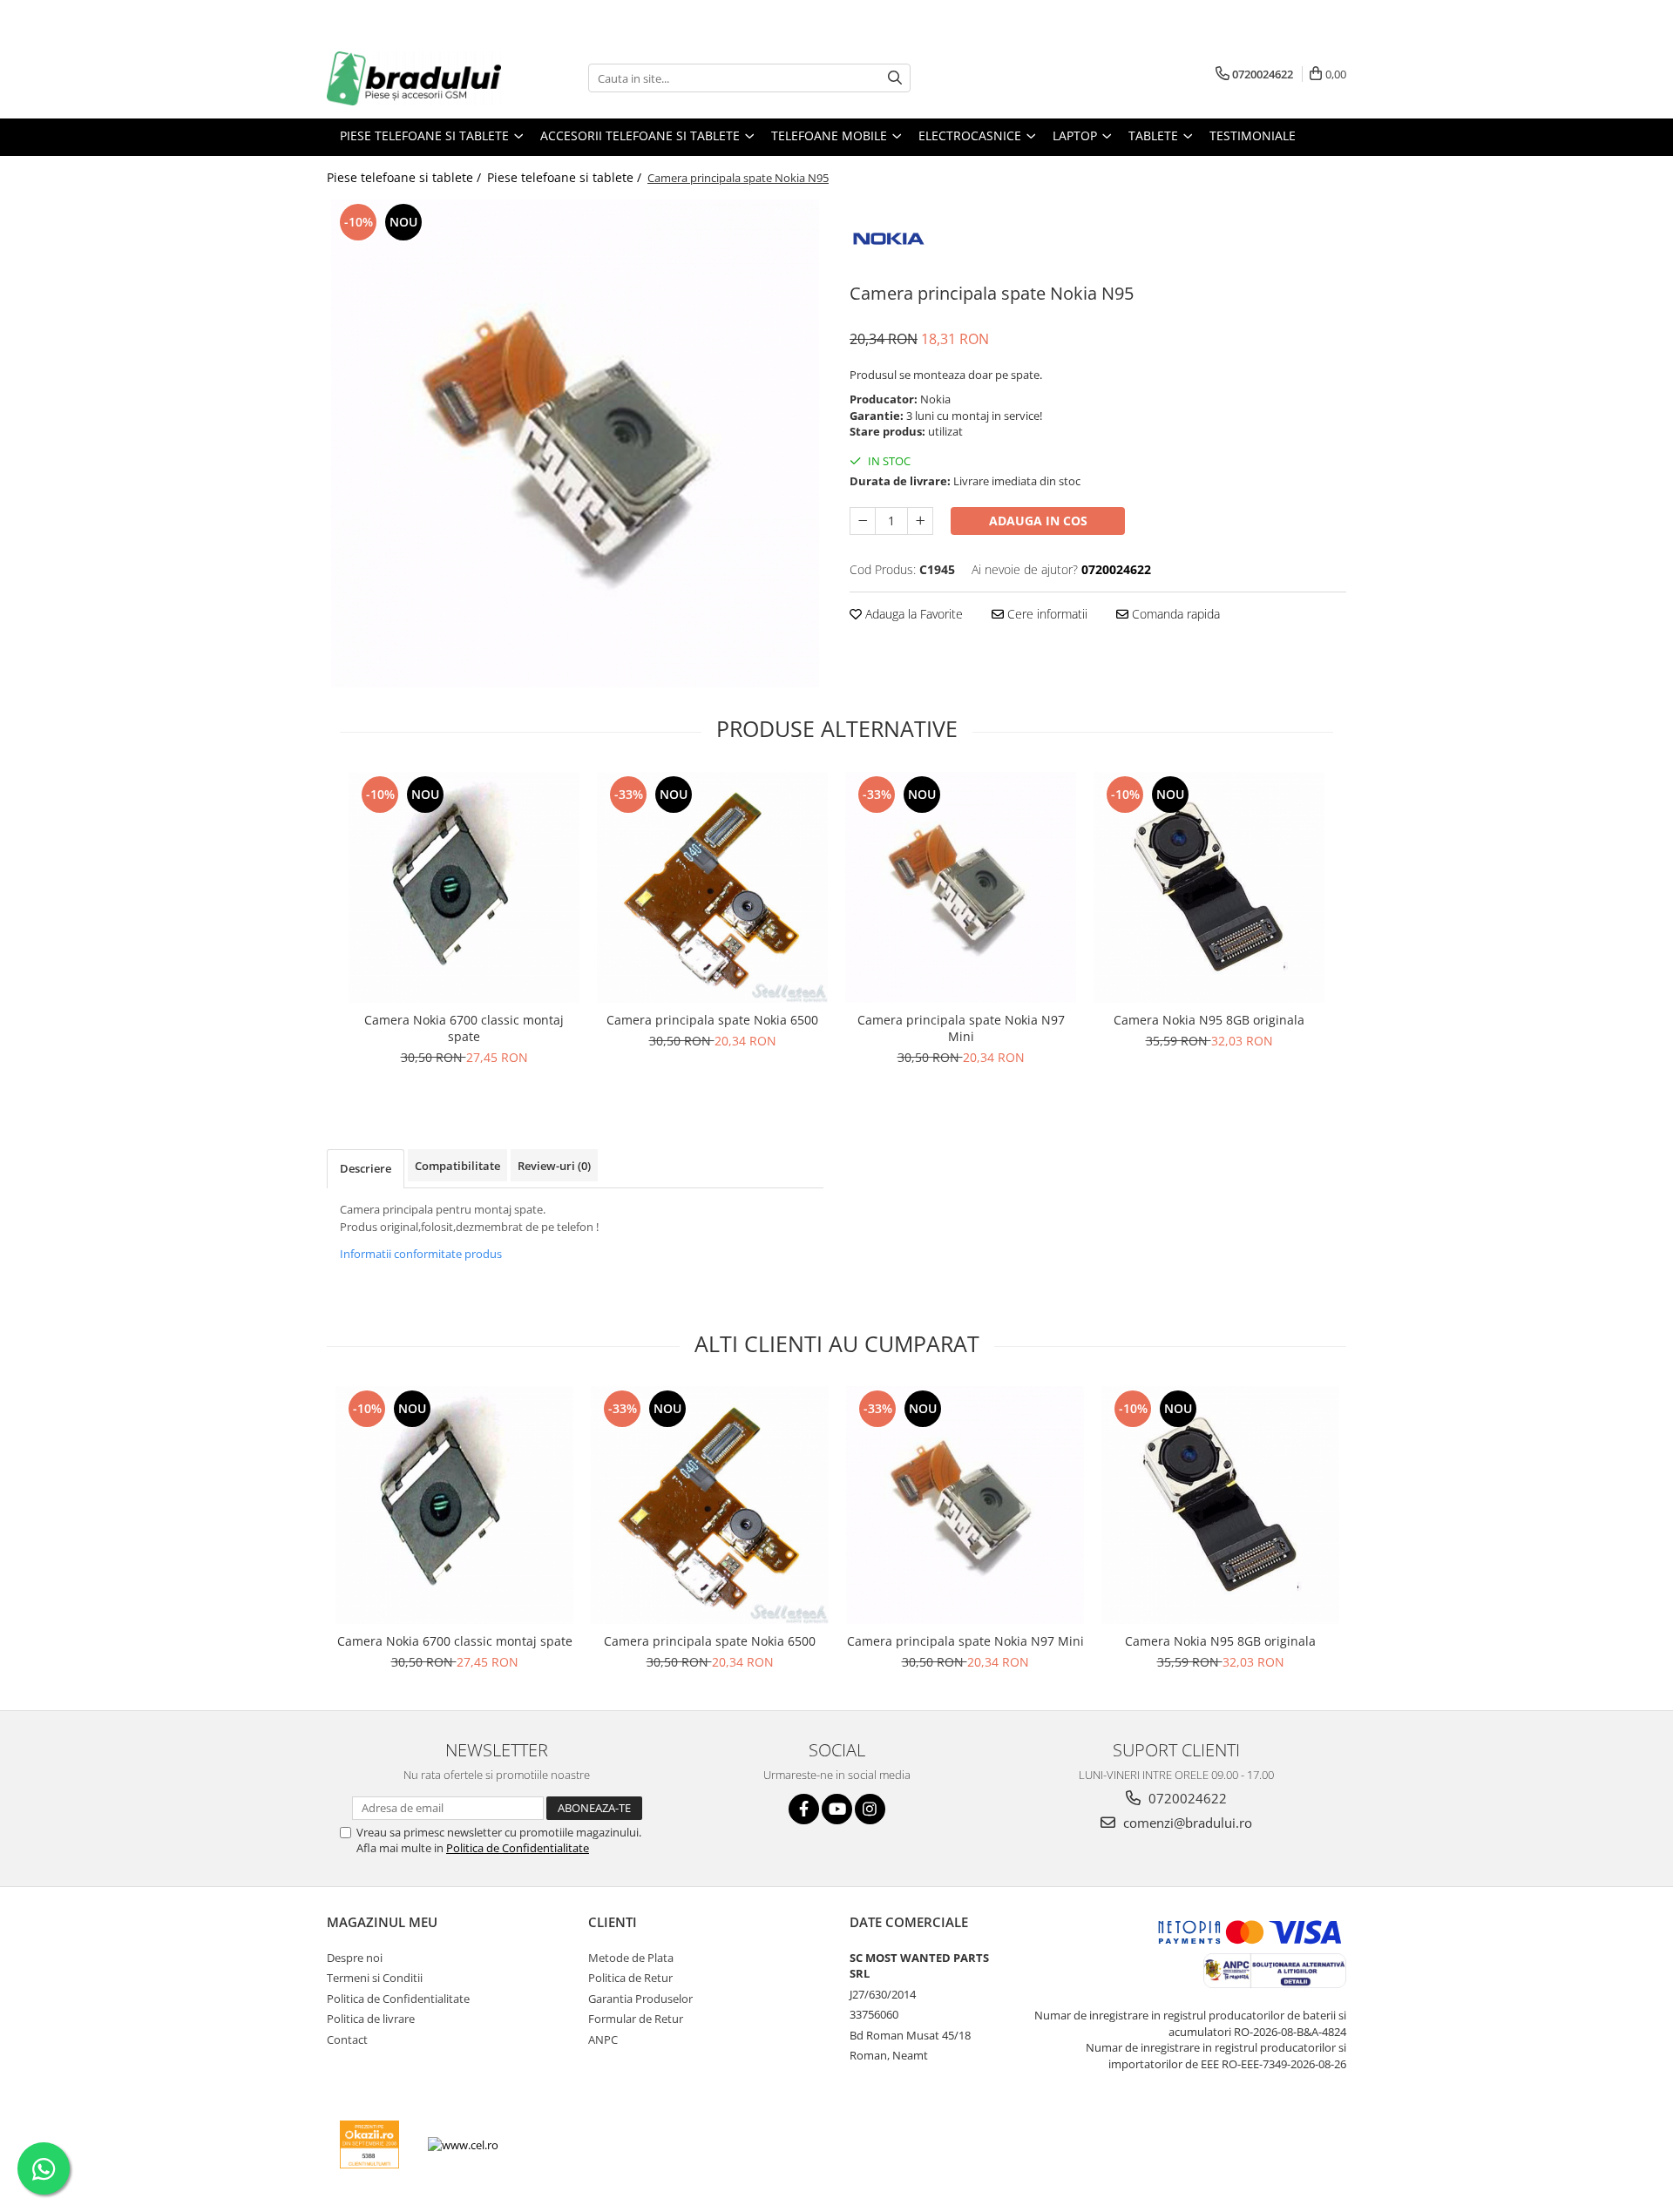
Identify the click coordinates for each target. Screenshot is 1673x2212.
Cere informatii (1046, 614)
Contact (347, 2040)
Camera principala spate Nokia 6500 (712, 1020)
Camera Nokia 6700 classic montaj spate (464, 1028)
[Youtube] (837, 1809)
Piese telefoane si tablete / (406, 177)
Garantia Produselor (640, 1999)
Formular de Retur (636, 2019)
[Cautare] (895, 78)
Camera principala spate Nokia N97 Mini (961, 1028)
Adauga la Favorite (912, 614)
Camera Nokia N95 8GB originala (1209, 1020)
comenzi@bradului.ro (1186, 1823)
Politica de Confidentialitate (518, 1848)
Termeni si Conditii (375, 1978)
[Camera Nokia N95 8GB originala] (1209, 887)
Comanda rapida (1174, 614)
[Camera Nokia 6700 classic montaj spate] (464, 887)
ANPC (603, 2040)
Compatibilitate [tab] (457, 1166)
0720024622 (1186, 1798)
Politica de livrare (371, 2019)
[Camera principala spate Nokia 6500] (712, 887)
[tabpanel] (575, 443)
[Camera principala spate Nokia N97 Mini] (961, 887)
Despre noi (355, 1958)
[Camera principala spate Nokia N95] (575, 443)
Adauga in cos (1038, 521)
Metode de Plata (631, 1958)
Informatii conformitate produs (421, 1254)
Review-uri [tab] (554, 1166)
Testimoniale (1253, 135)
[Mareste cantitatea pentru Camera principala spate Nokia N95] (920, 521)
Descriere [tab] (366, 1168)
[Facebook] (804, 1809)
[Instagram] (870, 1809)
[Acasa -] (414, 78)
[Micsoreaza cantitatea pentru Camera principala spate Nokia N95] (863, 521)
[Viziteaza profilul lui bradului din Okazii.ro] (369, 2144)
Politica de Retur (630, 1978)
